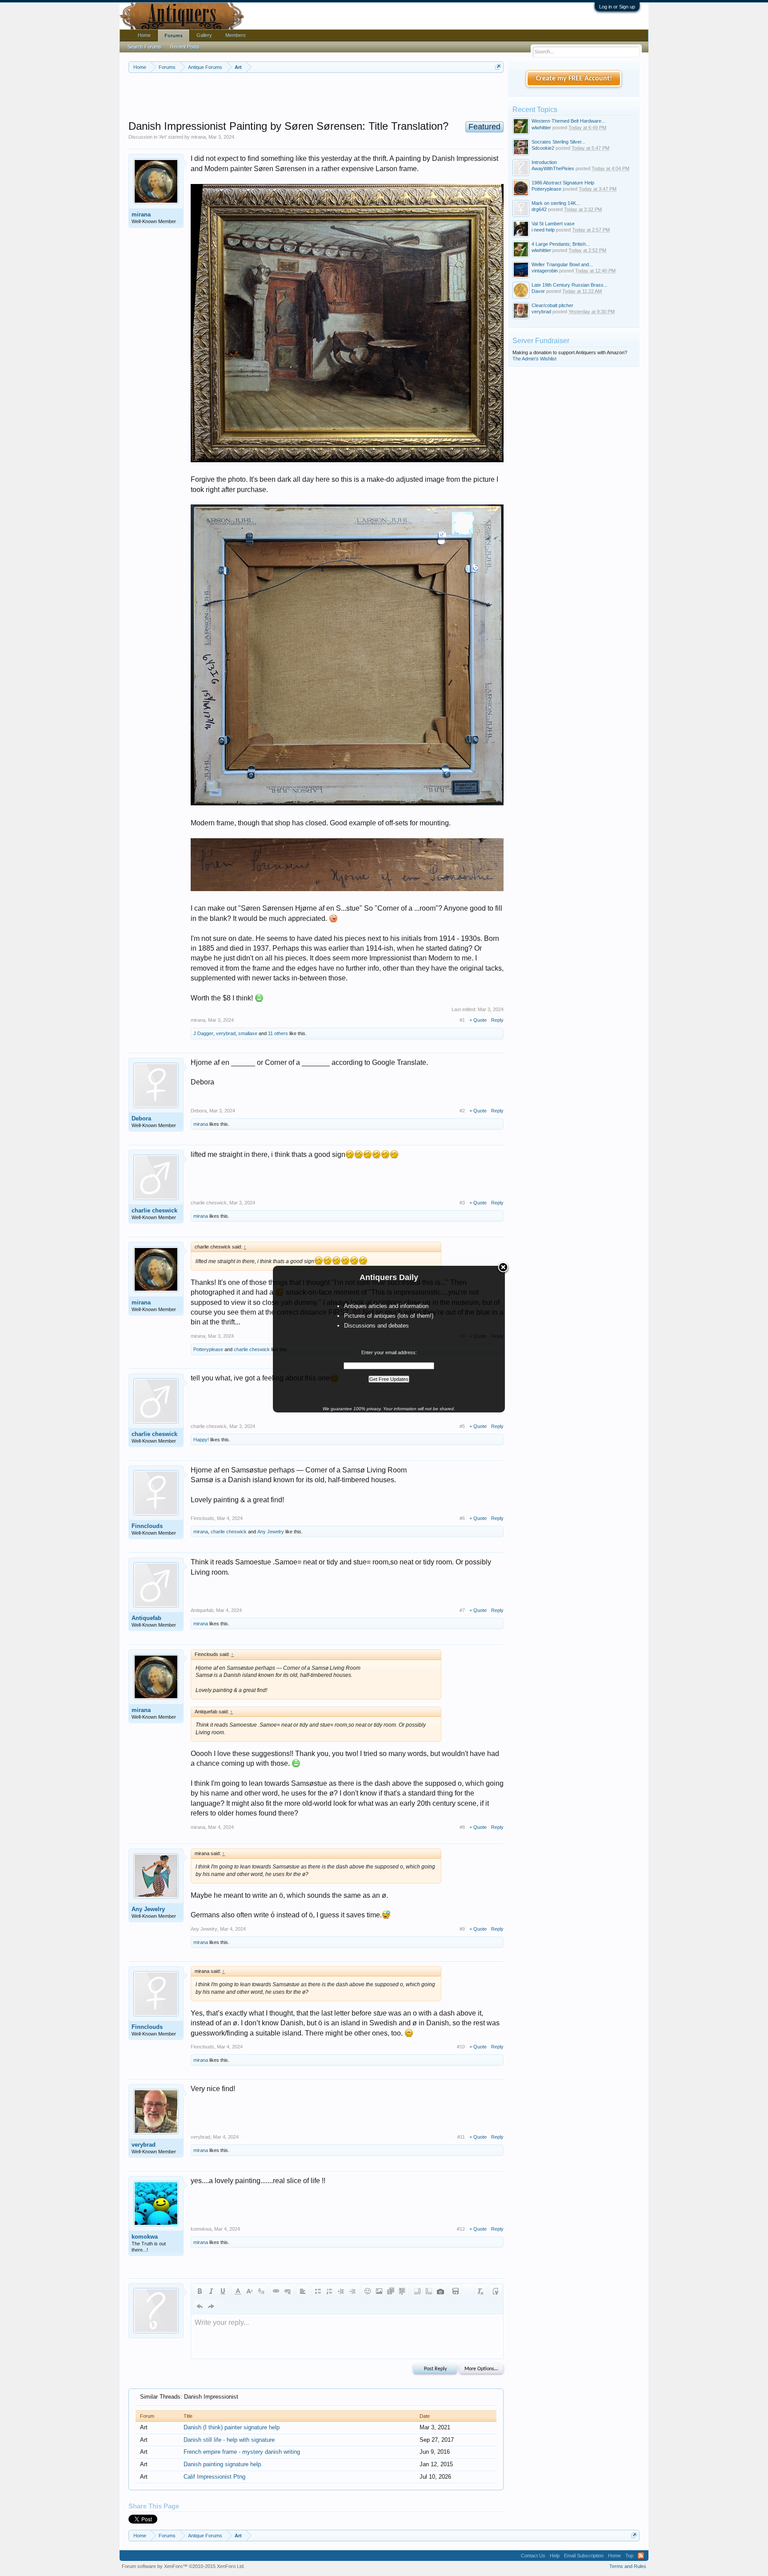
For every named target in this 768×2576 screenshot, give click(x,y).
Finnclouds (147, 1526)
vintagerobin (545, 271)
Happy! (201, 1440)
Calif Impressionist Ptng (214, 2477)
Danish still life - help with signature (229, 2440)
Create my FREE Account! (574, 79)
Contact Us (533, 2556)
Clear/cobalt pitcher (552, 305)
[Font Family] (261, 2291)
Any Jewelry (271, 1532)
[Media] (391, 2291)
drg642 (539, 209)
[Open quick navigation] (498, 67)
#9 (462, 1929)
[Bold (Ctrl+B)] (200, 2291)
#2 (462, 1111)
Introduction (544, 162)
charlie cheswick (154, 1210)
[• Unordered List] (318, 2291)
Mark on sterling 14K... (556, 203)
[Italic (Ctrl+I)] (211, 2291)
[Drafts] (456, 2291)
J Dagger (203, 1033)
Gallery (204, 35)
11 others (278, 1033)
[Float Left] (417, 2291)
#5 (462, 1426)
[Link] (276, 2291)
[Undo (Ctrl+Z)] (200, 2306)
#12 (461, 2229)
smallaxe (248, 1033)
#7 (462, 1610)
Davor (538, 291)
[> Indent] (352, 2291)
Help (555, 2556)
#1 (462, 1020)
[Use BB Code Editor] (496, 2291)
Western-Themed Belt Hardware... (568, 121)
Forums (174, 36)
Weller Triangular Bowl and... (562, 264)
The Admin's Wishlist (534, 359)
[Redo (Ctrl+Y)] (211, 2306)
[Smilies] (368, 2291)
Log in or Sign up (617, 7)
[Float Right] (429, 2291)
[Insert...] (402, 2291)
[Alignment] (303, 2291)
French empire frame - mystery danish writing (242, 2452)
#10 (461, 2047)
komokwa (145, 2237)
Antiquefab (146, 1618)
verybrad (226, 1033)
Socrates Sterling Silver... (558, 142)
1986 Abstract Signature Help (563, 183)
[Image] (379, 2291)
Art (163, 137)
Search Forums (144, 47)
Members (236, 35)
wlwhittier (541, 128)
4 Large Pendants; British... (561, 244)
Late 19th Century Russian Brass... (570, 285)
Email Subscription (584, 2556)
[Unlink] (288, 2291)
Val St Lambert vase (553, 224)
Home (144, 35)
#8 (462, 1827)
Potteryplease (208, 1349)
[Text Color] (238, 2291)
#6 (462, 1518)
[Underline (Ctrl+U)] (223, 2291)
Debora (141, 1118)
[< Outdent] (341, 2291)
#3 (462, 1203)
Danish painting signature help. (223, 2464)
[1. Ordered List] (329, 2291)
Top (629, 2556)
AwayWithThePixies (553, 168)
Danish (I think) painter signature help (232, 2427)
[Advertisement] (316, 97)
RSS (641, 2556)
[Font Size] (249, 2291)
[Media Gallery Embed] (440, 2291)
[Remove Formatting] (480, 2291)
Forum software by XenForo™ (183, 2566)
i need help (543, 230)
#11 (461, 2137)
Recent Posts (185, 47)
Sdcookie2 (543, 148)
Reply (497, 1020)
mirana (198, 137)
